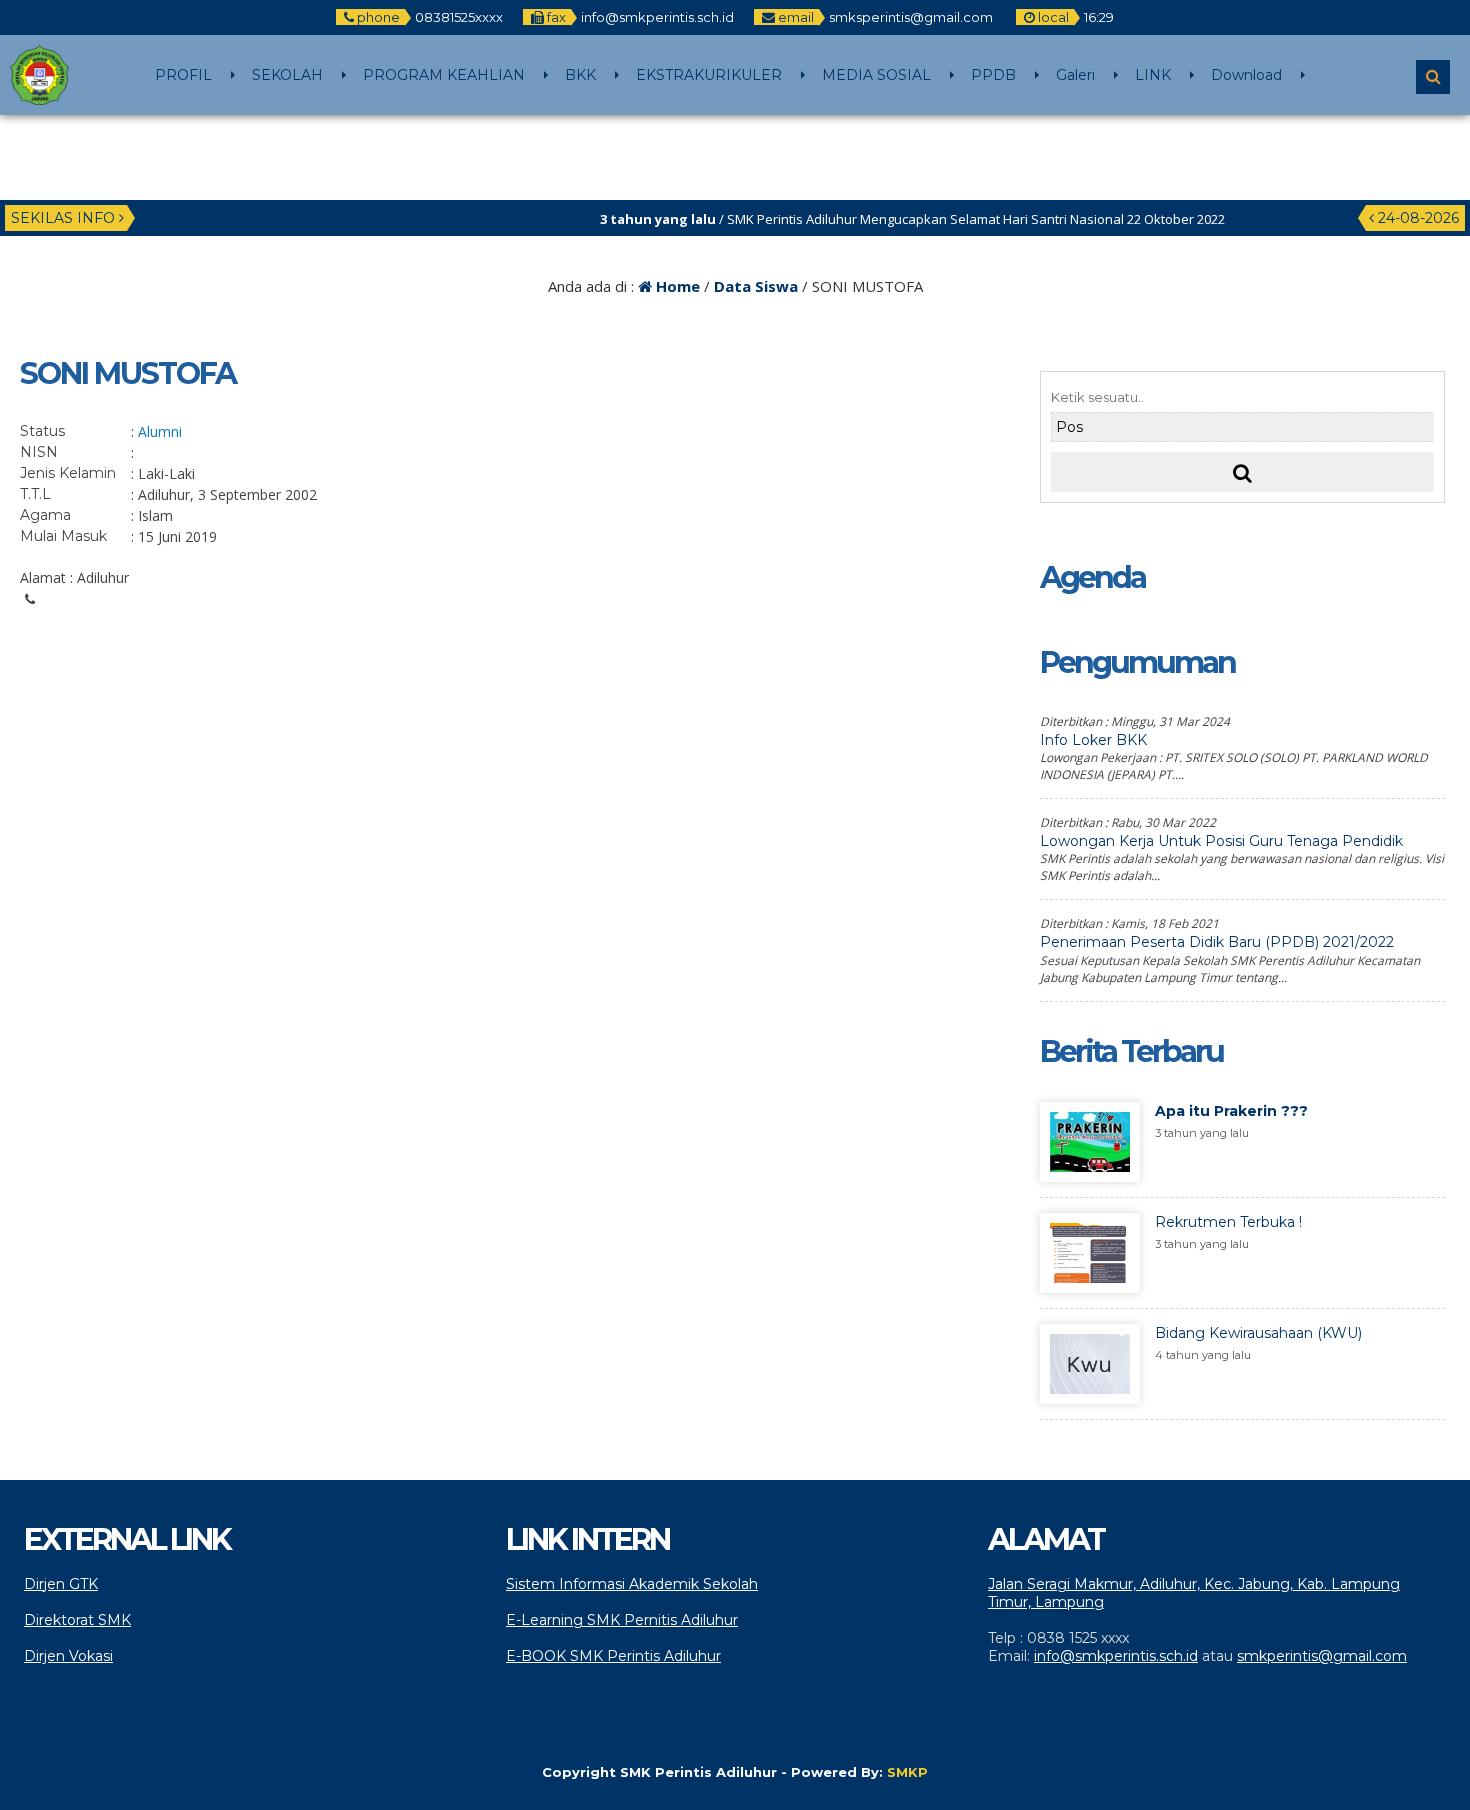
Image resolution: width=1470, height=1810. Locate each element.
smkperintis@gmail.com (1322, 1656)
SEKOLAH (287, 75)
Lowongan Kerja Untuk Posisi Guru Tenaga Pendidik (1221, 841)
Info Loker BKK (1093, 740)
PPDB (993, 75)
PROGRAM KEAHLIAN (444, 75)
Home (676, 286)
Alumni (160, 431)
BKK (580, 75)
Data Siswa (756, 286)
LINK (1153, 75)
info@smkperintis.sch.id (1116, 1656)
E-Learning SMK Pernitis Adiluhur (622, 1620)
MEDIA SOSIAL (876, 75)
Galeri (1075, 75)
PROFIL (183, 75)
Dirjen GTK (61, 1584)
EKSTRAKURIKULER (709, 75)
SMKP (907, 1772)
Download (1246, 75)
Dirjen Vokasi (68, 1656)
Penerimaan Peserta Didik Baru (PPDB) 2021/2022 (1217, 942)
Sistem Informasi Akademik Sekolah (632, 1584)
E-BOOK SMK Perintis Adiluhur (613, 1656)
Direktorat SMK (77, 1620)
